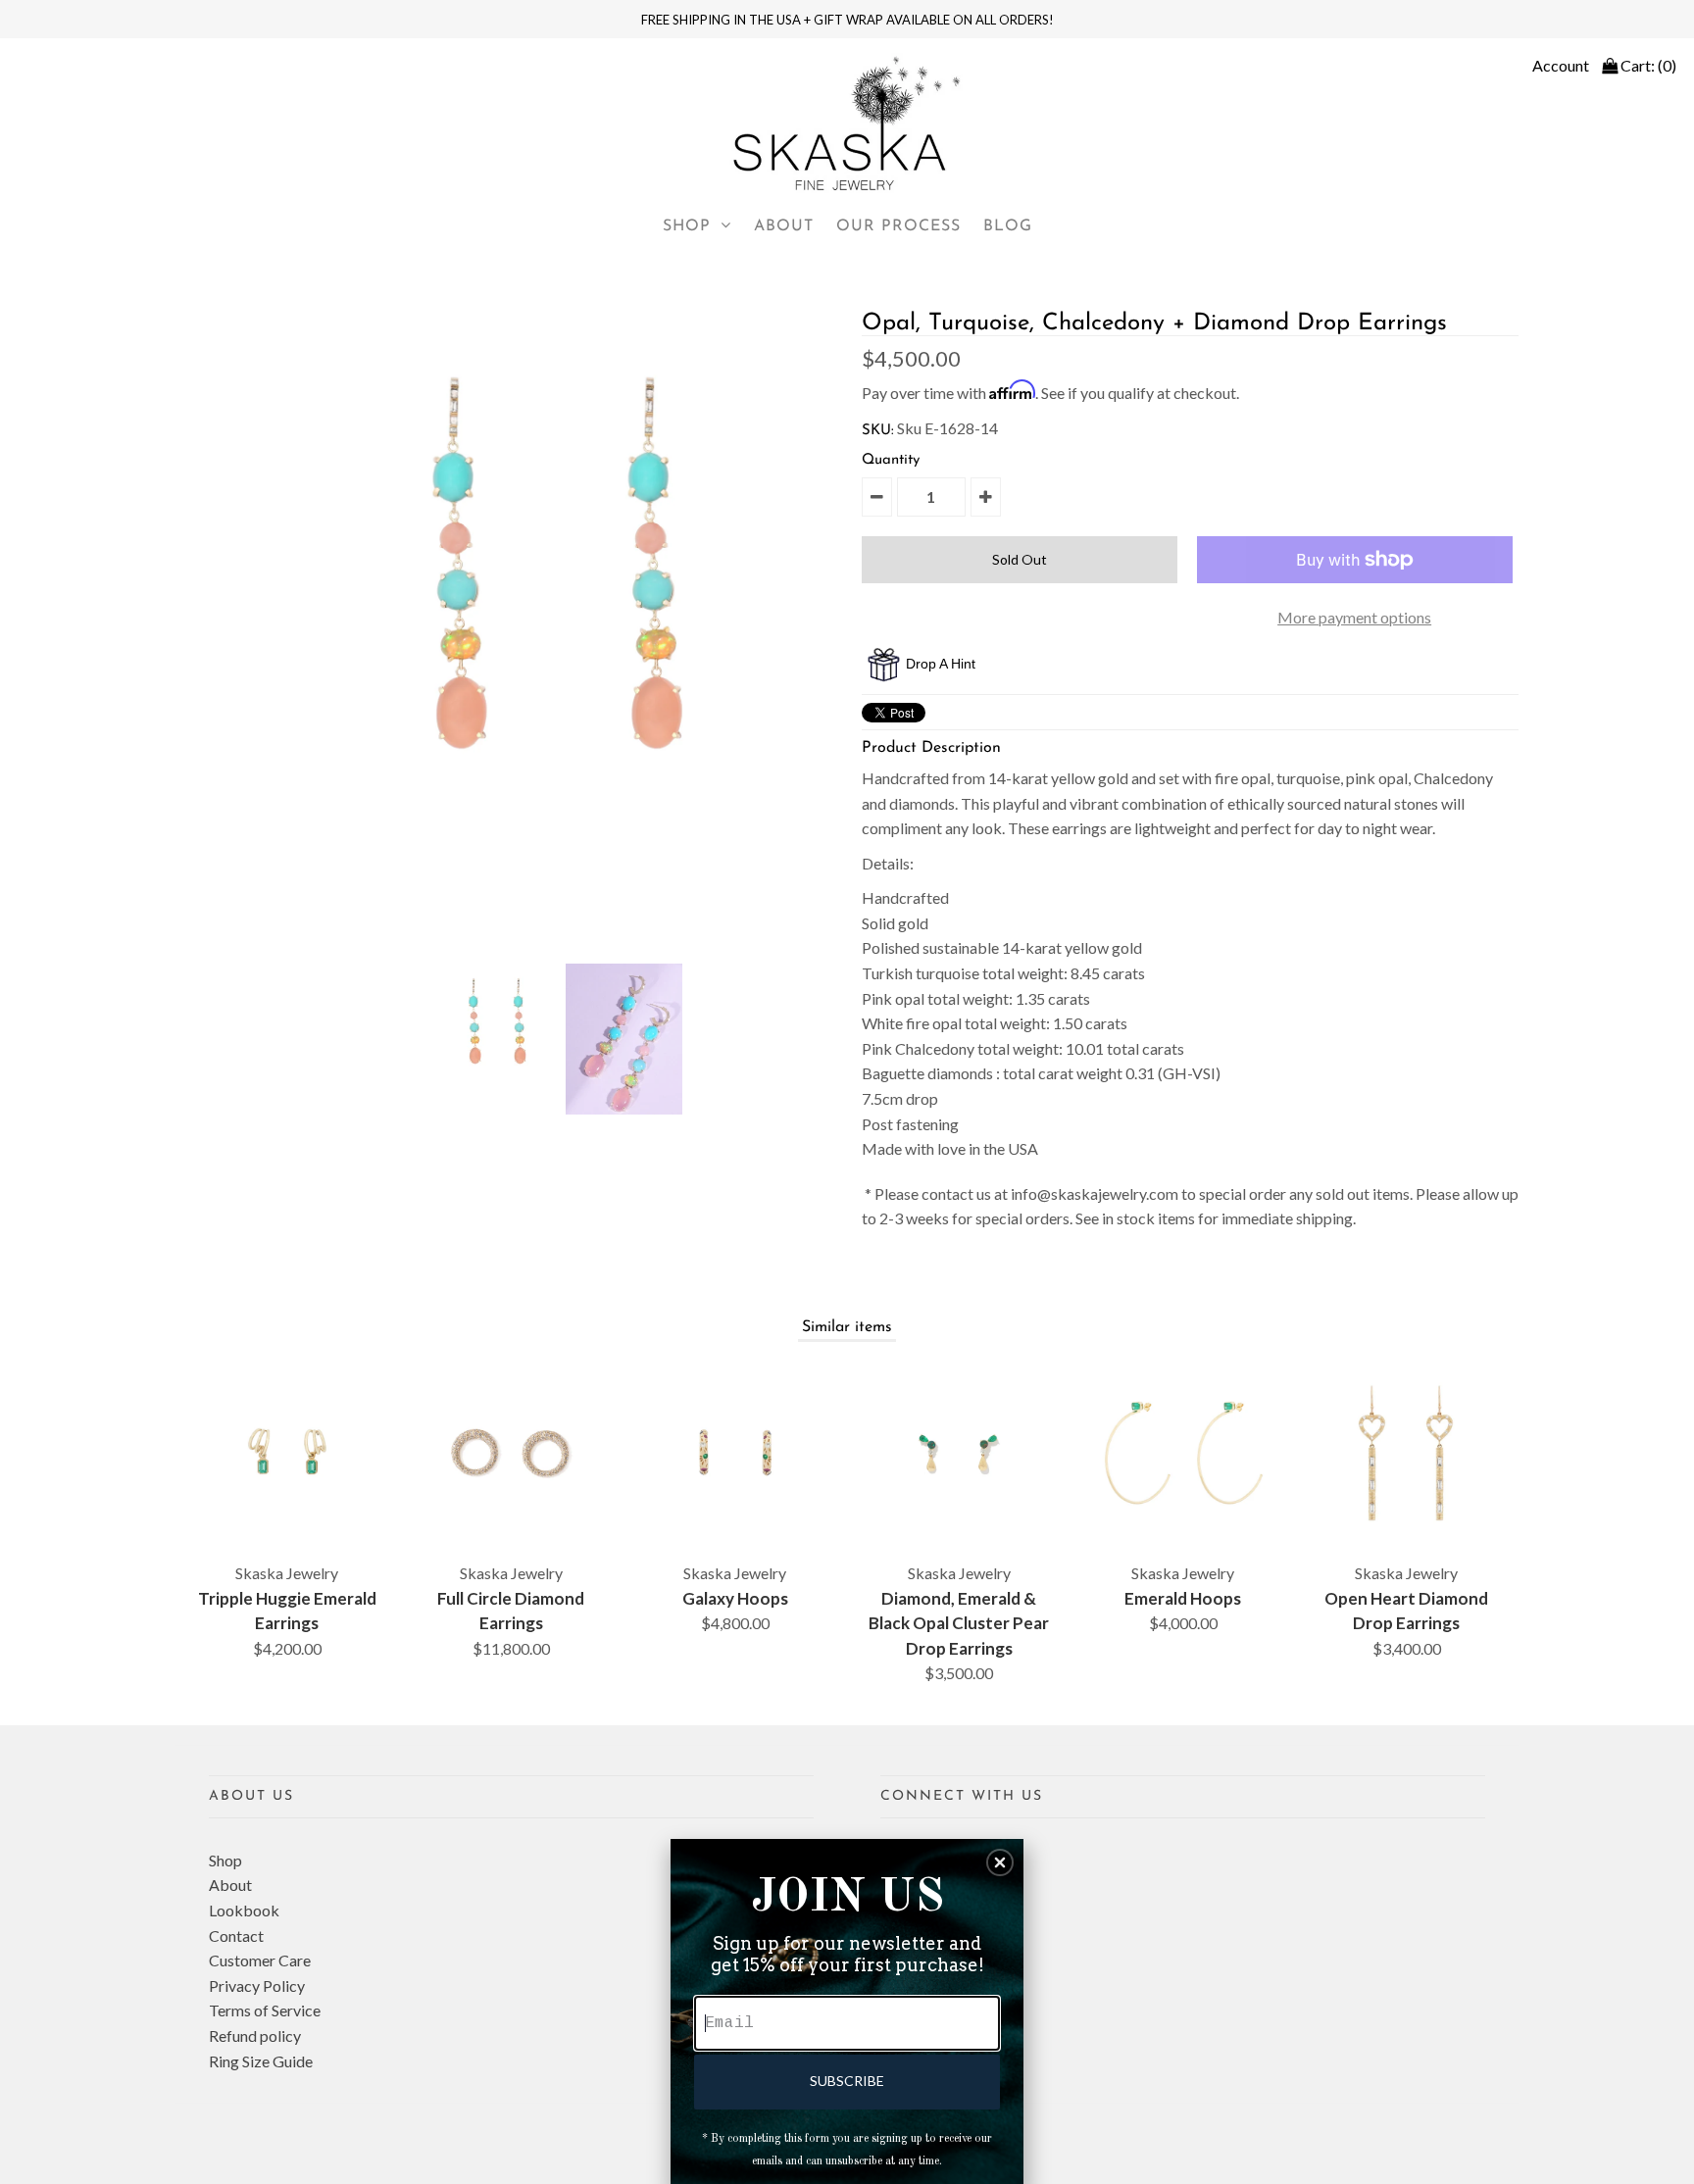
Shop (225, 1860)
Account (1561, 65)
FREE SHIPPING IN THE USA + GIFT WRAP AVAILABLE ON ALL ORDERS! (847, 20)
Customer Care (260, 1960)
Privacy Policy (257, 1985)
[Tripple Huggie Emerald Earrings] (287, 1453)
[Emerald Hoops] (1183, 1453)
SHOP (687, 226)
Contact (236, 1936)
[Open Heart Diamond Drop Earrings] (1407, 1453)
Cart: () (1647, 65)
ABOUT (784, 226)
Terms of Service (265, 2010)
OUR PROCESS (898, 226)
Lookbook (244, 1910)
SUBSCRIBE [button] (847, 2081)
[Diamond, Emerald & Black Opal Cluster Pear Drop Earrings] (959, 1453)
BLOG (1008, 226)
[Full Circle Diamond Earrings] (511, 1453)
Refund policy (255, 2035)
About (230, 1885)
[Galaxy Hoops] (735, 1453)
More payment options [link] (1354, 617)
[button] (1000, 1862)
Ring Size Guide (261, 2061)
